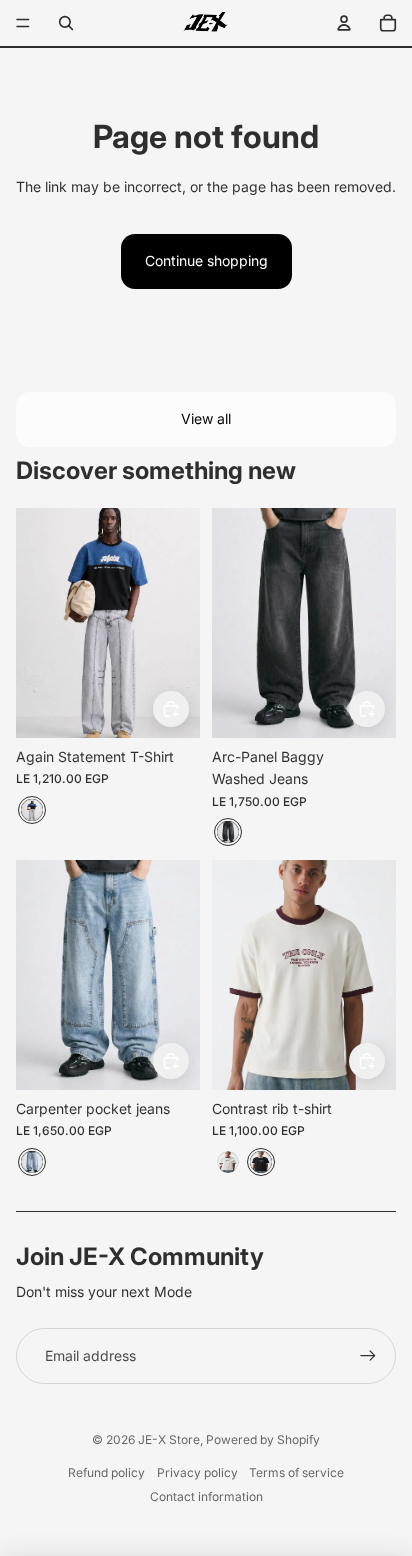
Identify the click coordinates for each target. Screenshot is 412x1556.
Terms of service (296, 1472)
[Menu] (23, 23)
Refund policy (106, 1472)
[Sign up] (368, 1356)
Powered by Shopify (263, 1439)
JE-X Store (169, 1439)
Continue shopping (206, 260)
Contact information (206, 1496)
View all (206, 418)
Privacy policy (197, 1472)
